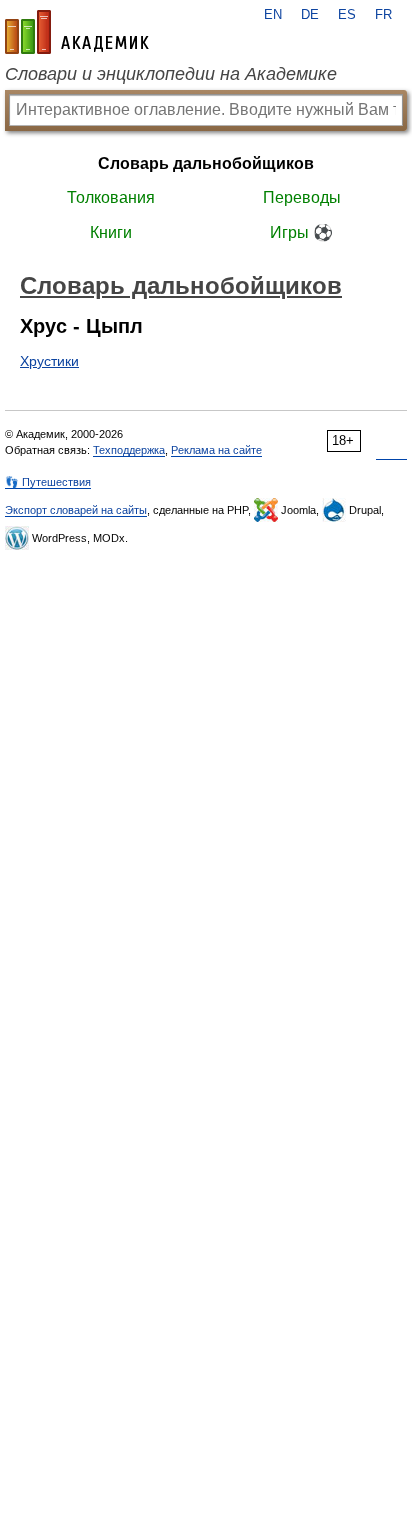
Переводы (302, 197)
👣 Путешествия (48, 482)
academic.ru (77, 32)
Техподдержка (129, 450)
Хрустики (49, 361)
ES (347, 15)
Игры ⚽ (301, 232)
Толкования (111, 197)
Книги (111, 232)
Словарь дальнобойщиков (206, 163)
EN (273, 15)
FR (383, 15)
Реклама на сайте (216, 450)
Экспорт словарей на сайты (76, 510)
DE (310, 15)
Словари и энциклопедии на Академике (171, 74)
